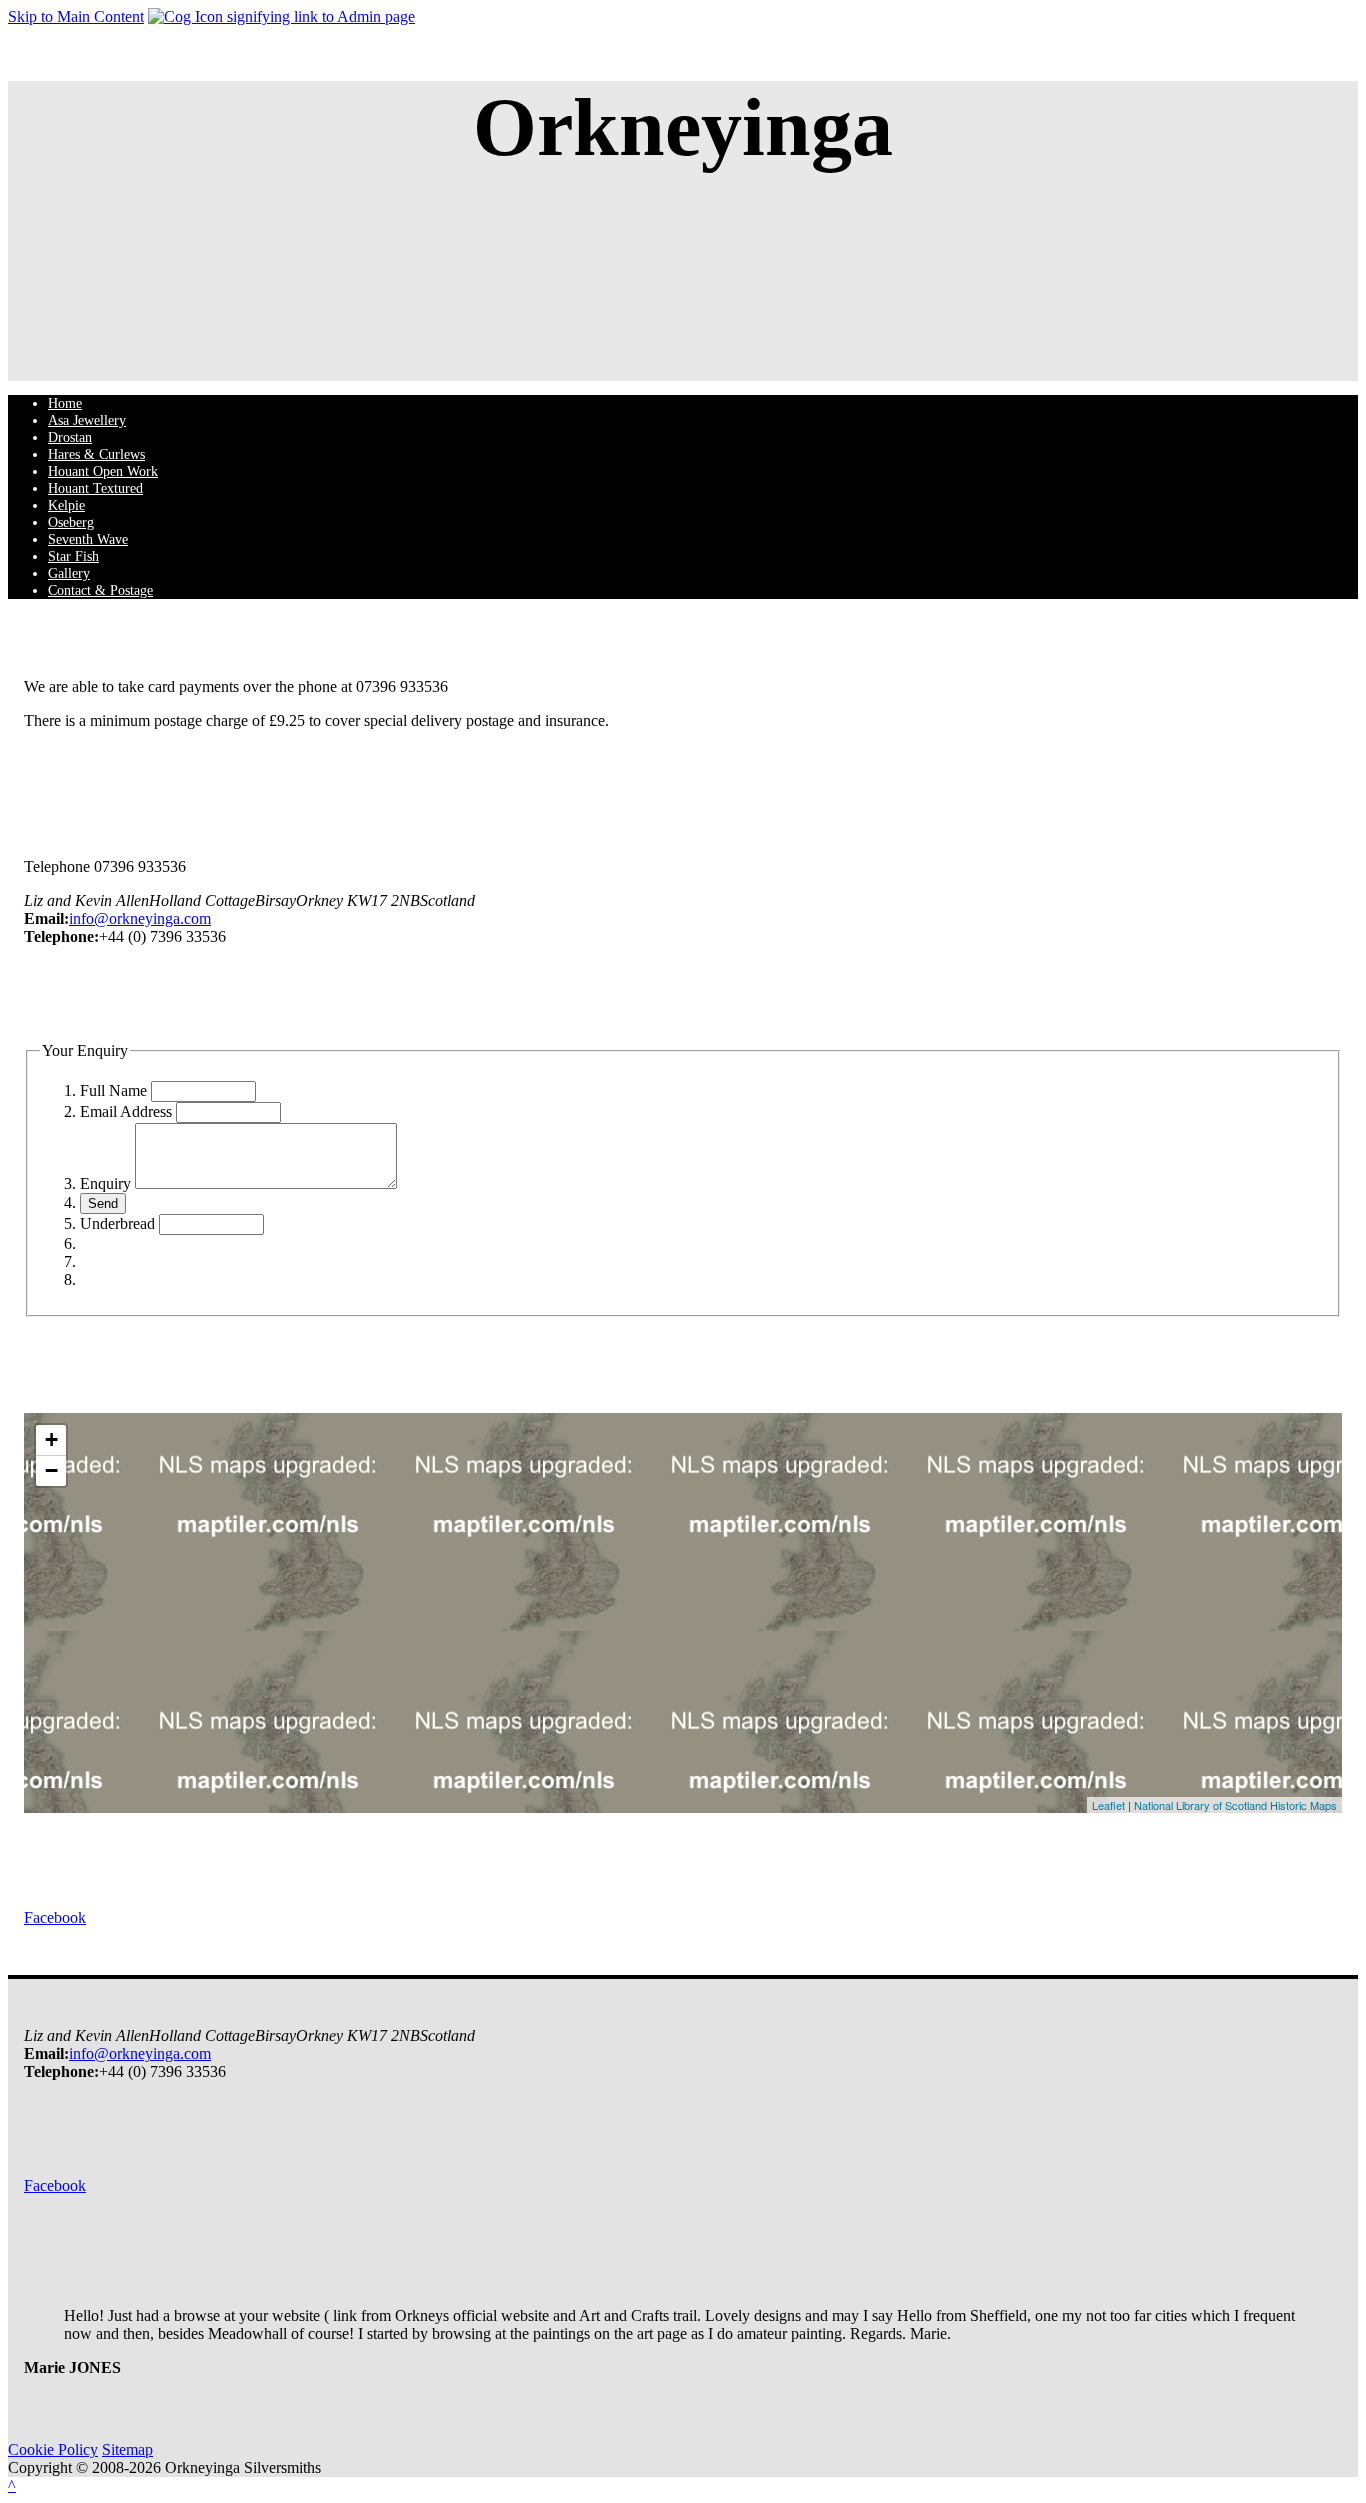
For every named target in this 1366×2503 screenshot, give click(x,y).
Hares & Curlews (96, 454)
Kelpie (66, 505)
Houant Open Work (103, 471)
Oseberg (71, 522)
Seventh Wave (88, 539)
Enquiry (105, 1183)
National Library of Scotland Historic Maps (1235, 1805)
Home (65, 403)
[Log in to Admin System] (281, 16)
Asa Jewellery (87, 420)
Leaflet (1108, 1805)
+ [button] (51, 1439)
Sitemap (127, 2449)
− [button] (51, 1470)
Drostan (70, 437)
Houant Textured (95, 488)
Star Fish (73, 556)
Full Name (113, 1090)
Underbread (117, 1223)
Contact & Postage (100, 590)
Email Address (126, 1111)
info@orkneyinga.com (140, 918)
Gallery (69, 573)
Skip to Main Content (76, 16)
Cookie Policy (53, 2449)
